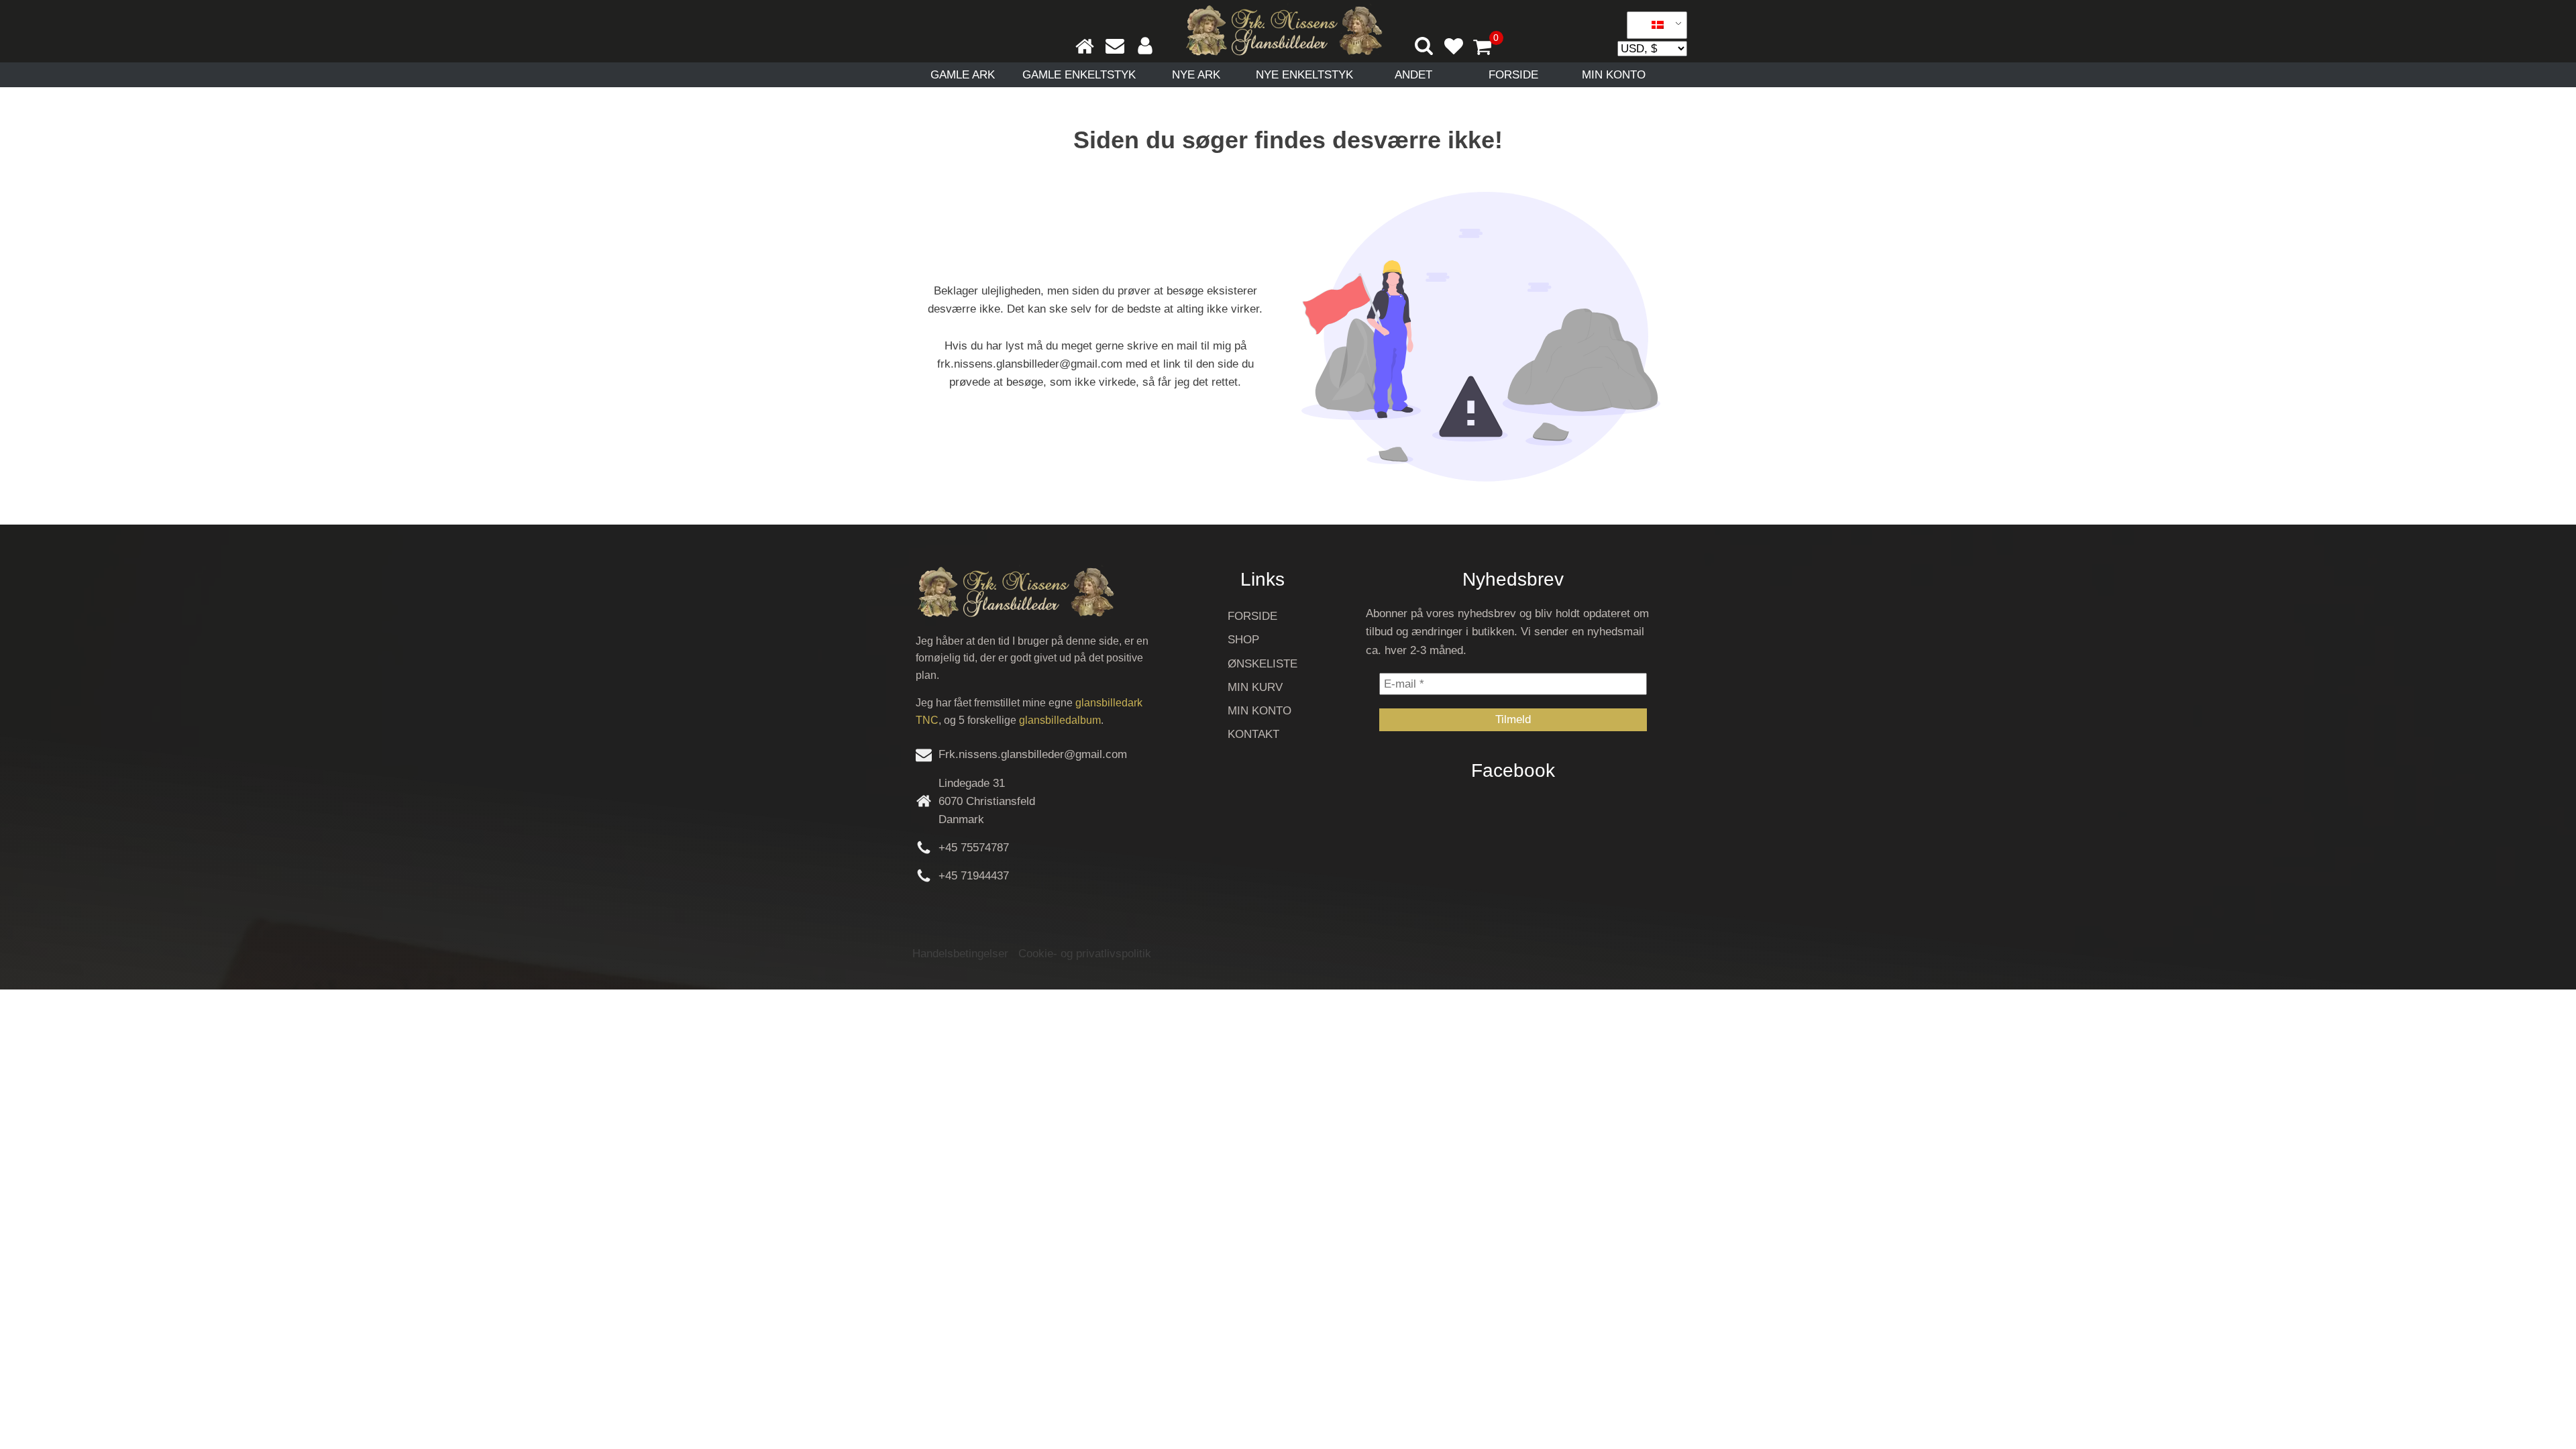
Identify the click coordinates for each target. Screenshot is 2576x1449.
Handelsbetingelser (960, 954)
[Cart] (1488, 48)
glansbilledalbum (1060, 720)
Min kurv (1255, 687)
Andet (1413, 75)
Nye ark (1196, 75)
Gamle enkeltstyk (1079, 75)
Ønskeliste (1263, 664)
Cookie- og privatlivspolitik (1085, 954)
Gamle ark (963, 75)
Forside (1513, 75)
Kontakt (1253, 734)
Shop (1243, 640)
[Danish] (1652, 25)
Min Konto (1614, 75)
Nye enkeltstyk (1304, 75)
